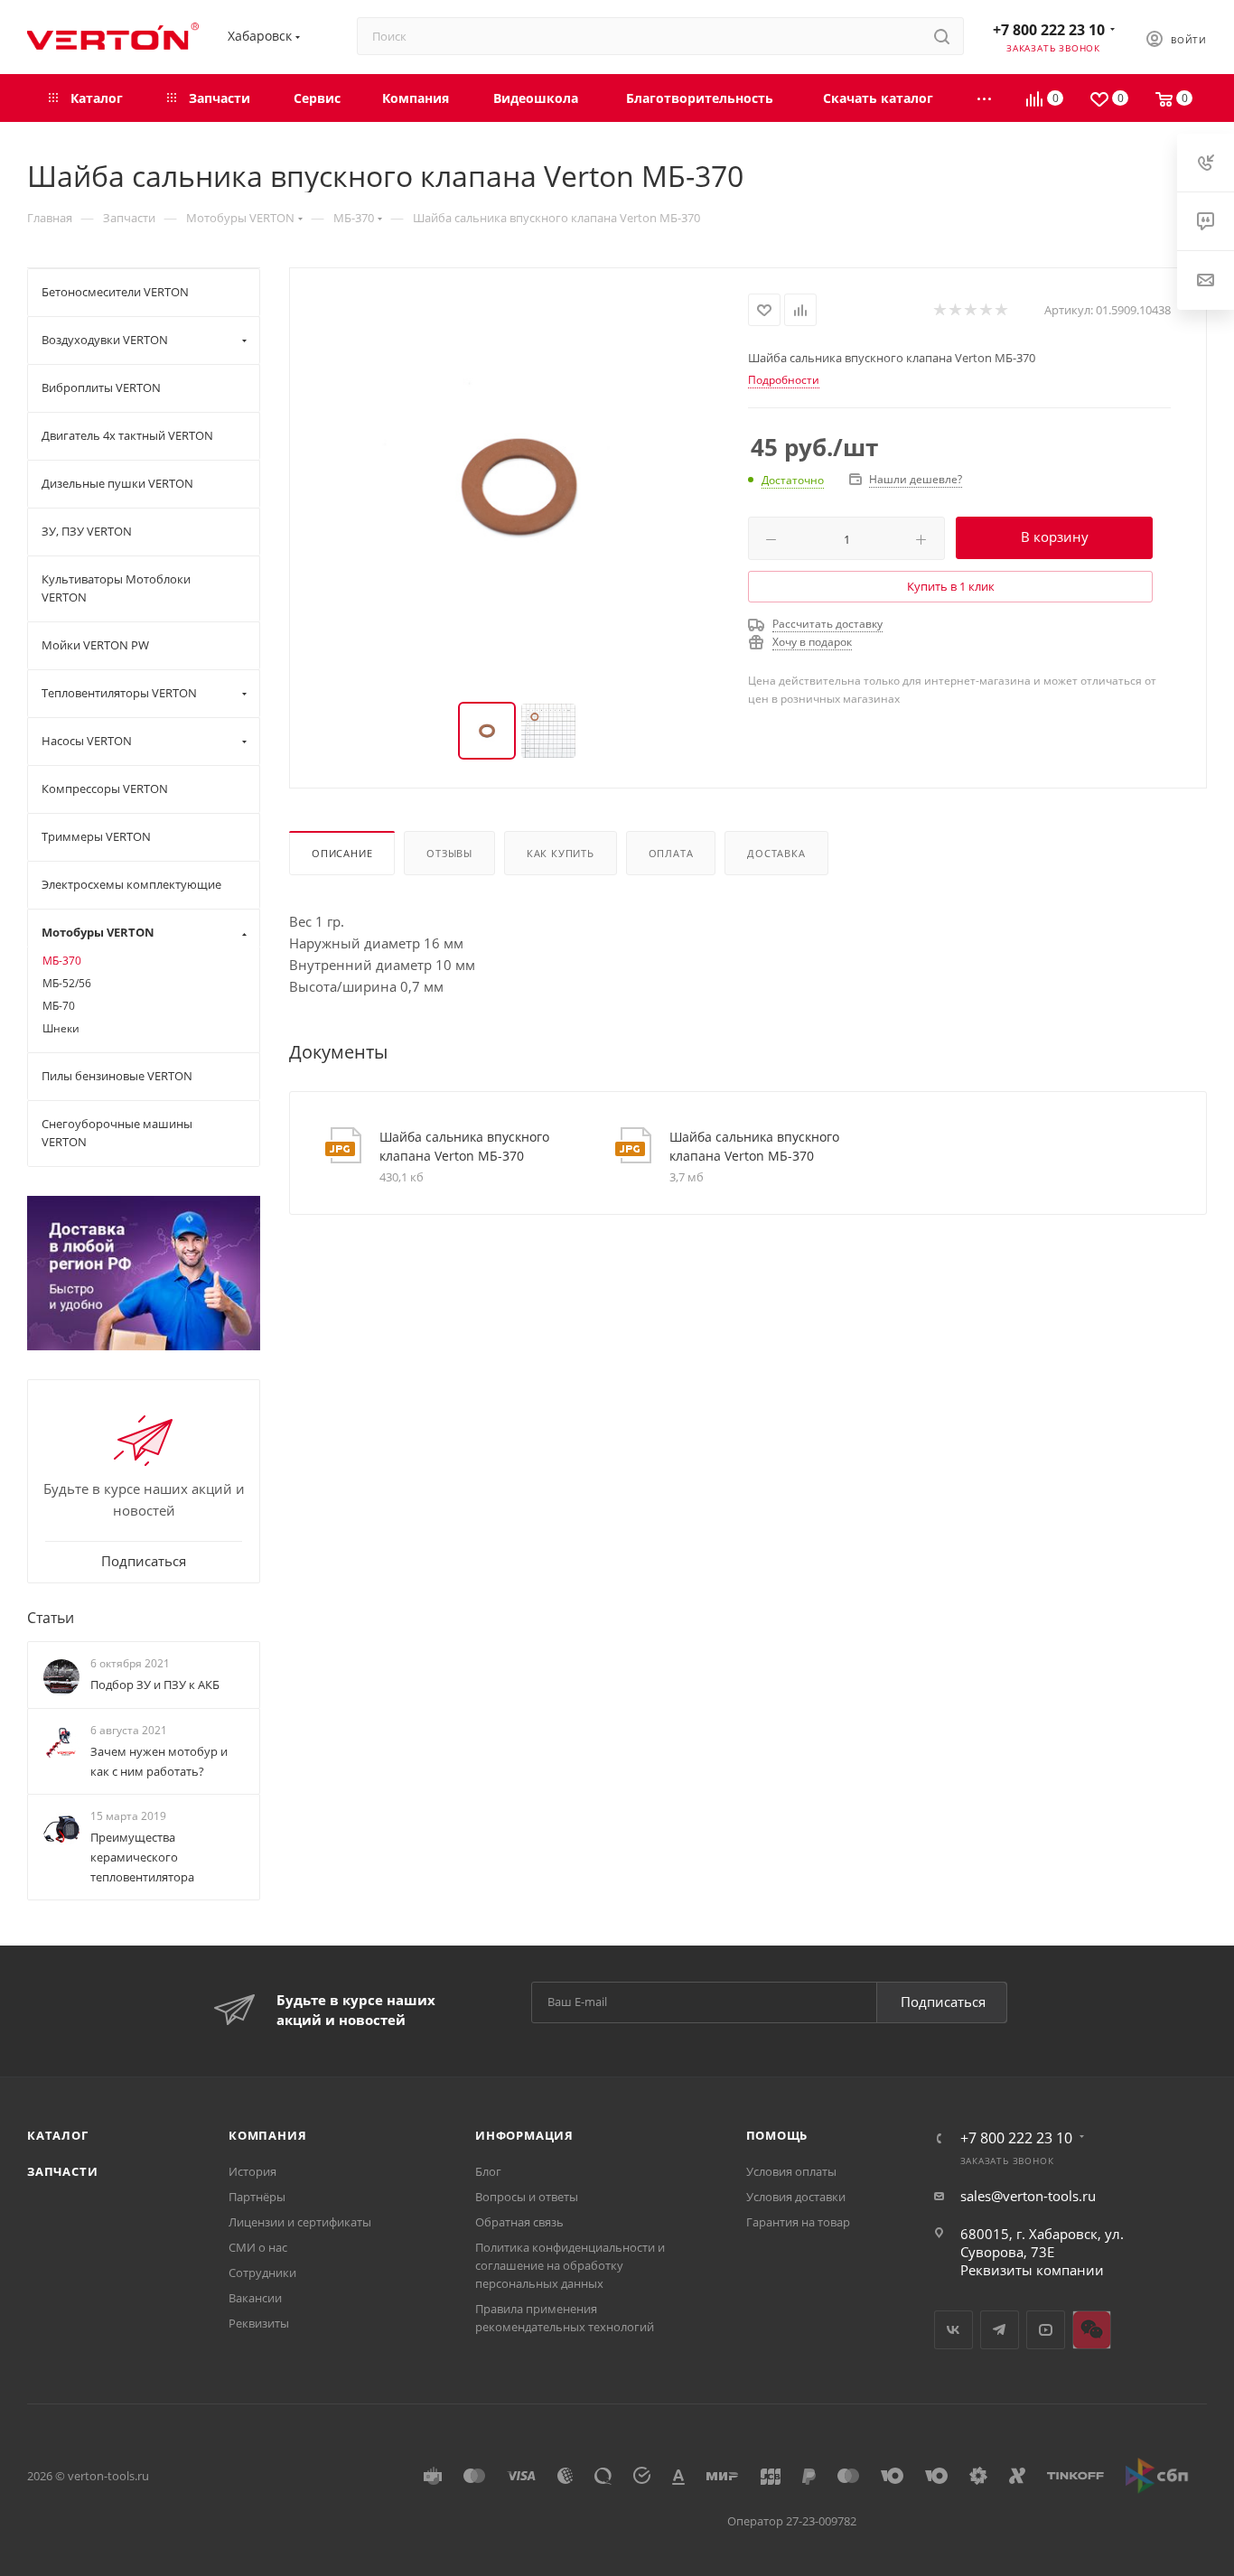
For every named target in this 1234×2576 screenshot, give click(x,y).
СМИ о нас (258, 2247)
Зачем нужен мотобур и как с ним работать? (159, 1761)
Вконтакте (954, 2330)
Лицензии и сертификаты (300, 2222)
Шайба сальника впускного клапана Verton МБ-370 (464, 1146)
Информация (524, 2135)
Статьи (51, 1618)
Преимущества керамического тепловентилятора (142, 1857)
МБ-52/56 (67, 983)
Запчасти (62, 2171)
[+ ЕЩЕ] (985, 98)
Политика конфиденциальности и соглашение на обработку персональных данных (570, 2265)
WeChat (1092, 2330)
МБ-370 (62, 961)
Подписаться (943, 2002)
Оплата (671, 853)
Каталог (58, 2135)
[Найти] (942, 36)
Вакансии (255, 2298)
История (252, 2171)
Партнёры (257, 2197)
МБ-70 (59, 1006)
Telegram (1000, 2330)
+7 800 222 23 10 (1049, 30)
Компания (267, 2135)
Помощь (777, 2135)
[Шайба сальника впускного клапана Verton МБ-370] (519, 486)
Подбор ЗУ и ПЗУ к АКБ (155, 1685)
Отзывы (449, 853)
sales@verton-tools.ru (1028, 2196)
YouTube (1046, 2330)
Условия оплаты (791, 2171)
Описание (342, 853)
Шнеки (61, 1028)
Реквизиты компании (1032, 2270)
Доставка (776, 853)
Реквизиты (259, 2323)
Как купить (561, 853)
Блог (488, 2171)
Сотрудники (262, 2273)
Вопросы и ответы (527, 2197)
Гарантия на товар (798, 2222)
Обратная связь (519, 2222)
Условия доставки (796, 2197)
